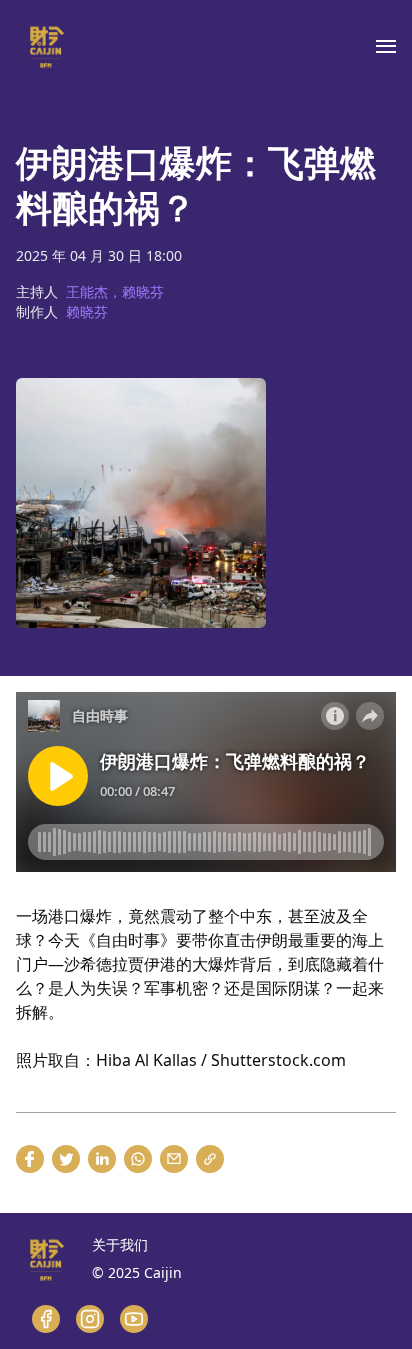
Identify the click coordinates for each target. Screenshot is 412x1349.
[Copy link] (210, 1159)
